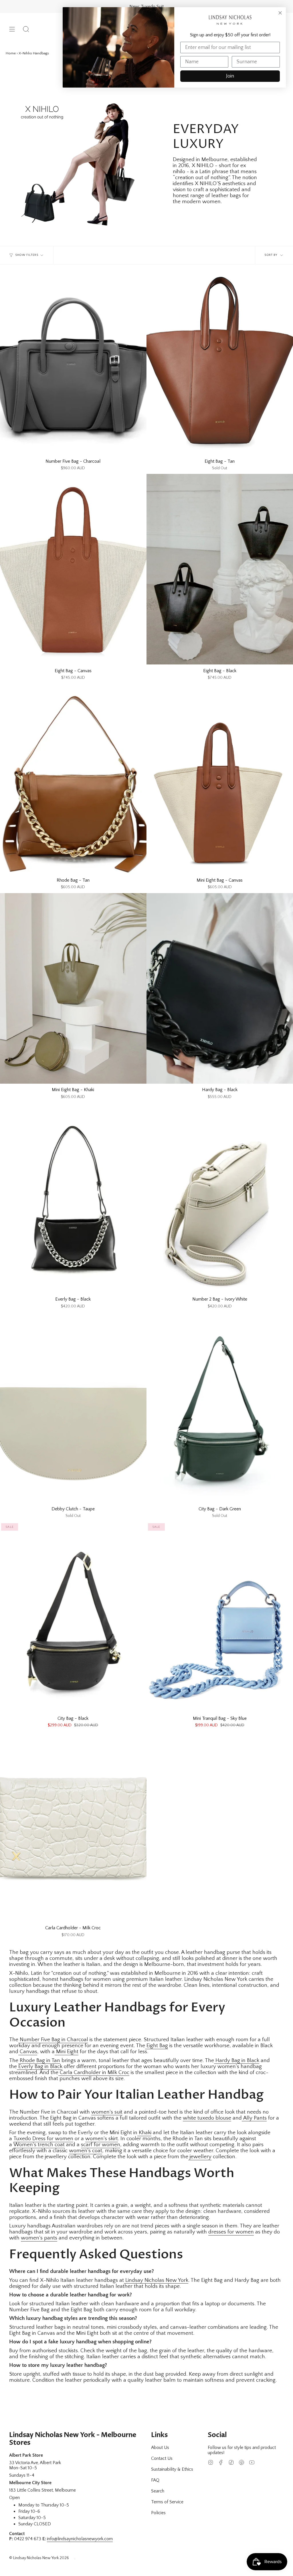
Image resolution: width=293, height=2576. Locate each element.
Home (11, 53)
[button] (26, 29)
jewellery (200, 2157)
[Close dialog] (280, 13)
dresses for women (231, 2232)
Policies (158, 2513)
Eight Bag (157, 2046)
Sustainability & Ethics (172, 2469)
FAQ (155, 2480)
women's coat (86, 2151)
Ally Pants (254, 2118)
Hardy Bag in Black (237, 2060)
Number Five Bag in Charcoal (53, 2040)
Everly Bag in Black (40, 2066)
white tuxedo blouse (207, 2118)
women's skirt (102, 2139)
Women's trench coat (39, 2145)
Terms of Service (167, 2502)
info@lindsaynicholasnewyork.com (80, 2539)
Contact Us (162, 2458)
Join (230, 76)
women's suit (107, 2112)
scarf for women (101, 2145)
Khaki (144, 2133)
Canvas (28, 2052)
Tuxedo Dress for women (43, 2139)
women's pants (39, 2238)
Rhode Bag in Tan (39, 2060)
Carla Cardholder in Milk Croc (94, 2073)
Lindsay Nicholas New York (156, 2280)
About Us (160, 2448)
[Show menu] (12, 29)
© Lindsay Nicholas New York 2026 (39, 2558)
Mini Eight (67, 2052)
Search (158, 2491)
